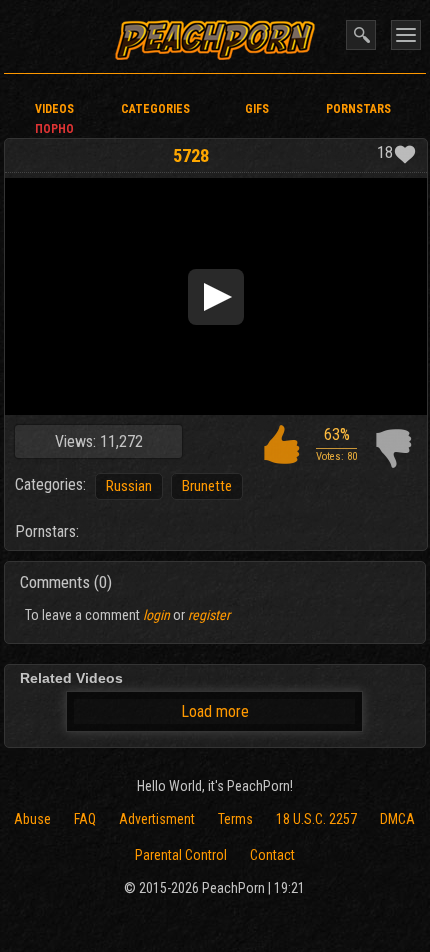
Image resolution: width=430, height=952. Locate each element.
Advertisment (157, 819)
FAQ (85, 819)
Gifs (257, 109)
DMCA (397, 819)
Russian (129, 486)
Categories (155, 109)
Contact (272, 855)
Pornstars (358, 109)
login (156, 615)
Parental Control (181, 855)
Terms (235, 819)
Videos (54, 109)
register (209, 615)
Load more (215, 711)
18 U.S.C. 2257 (316, 819)
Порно (54, 129)
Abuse (32, 819)
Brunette (207, 486)
